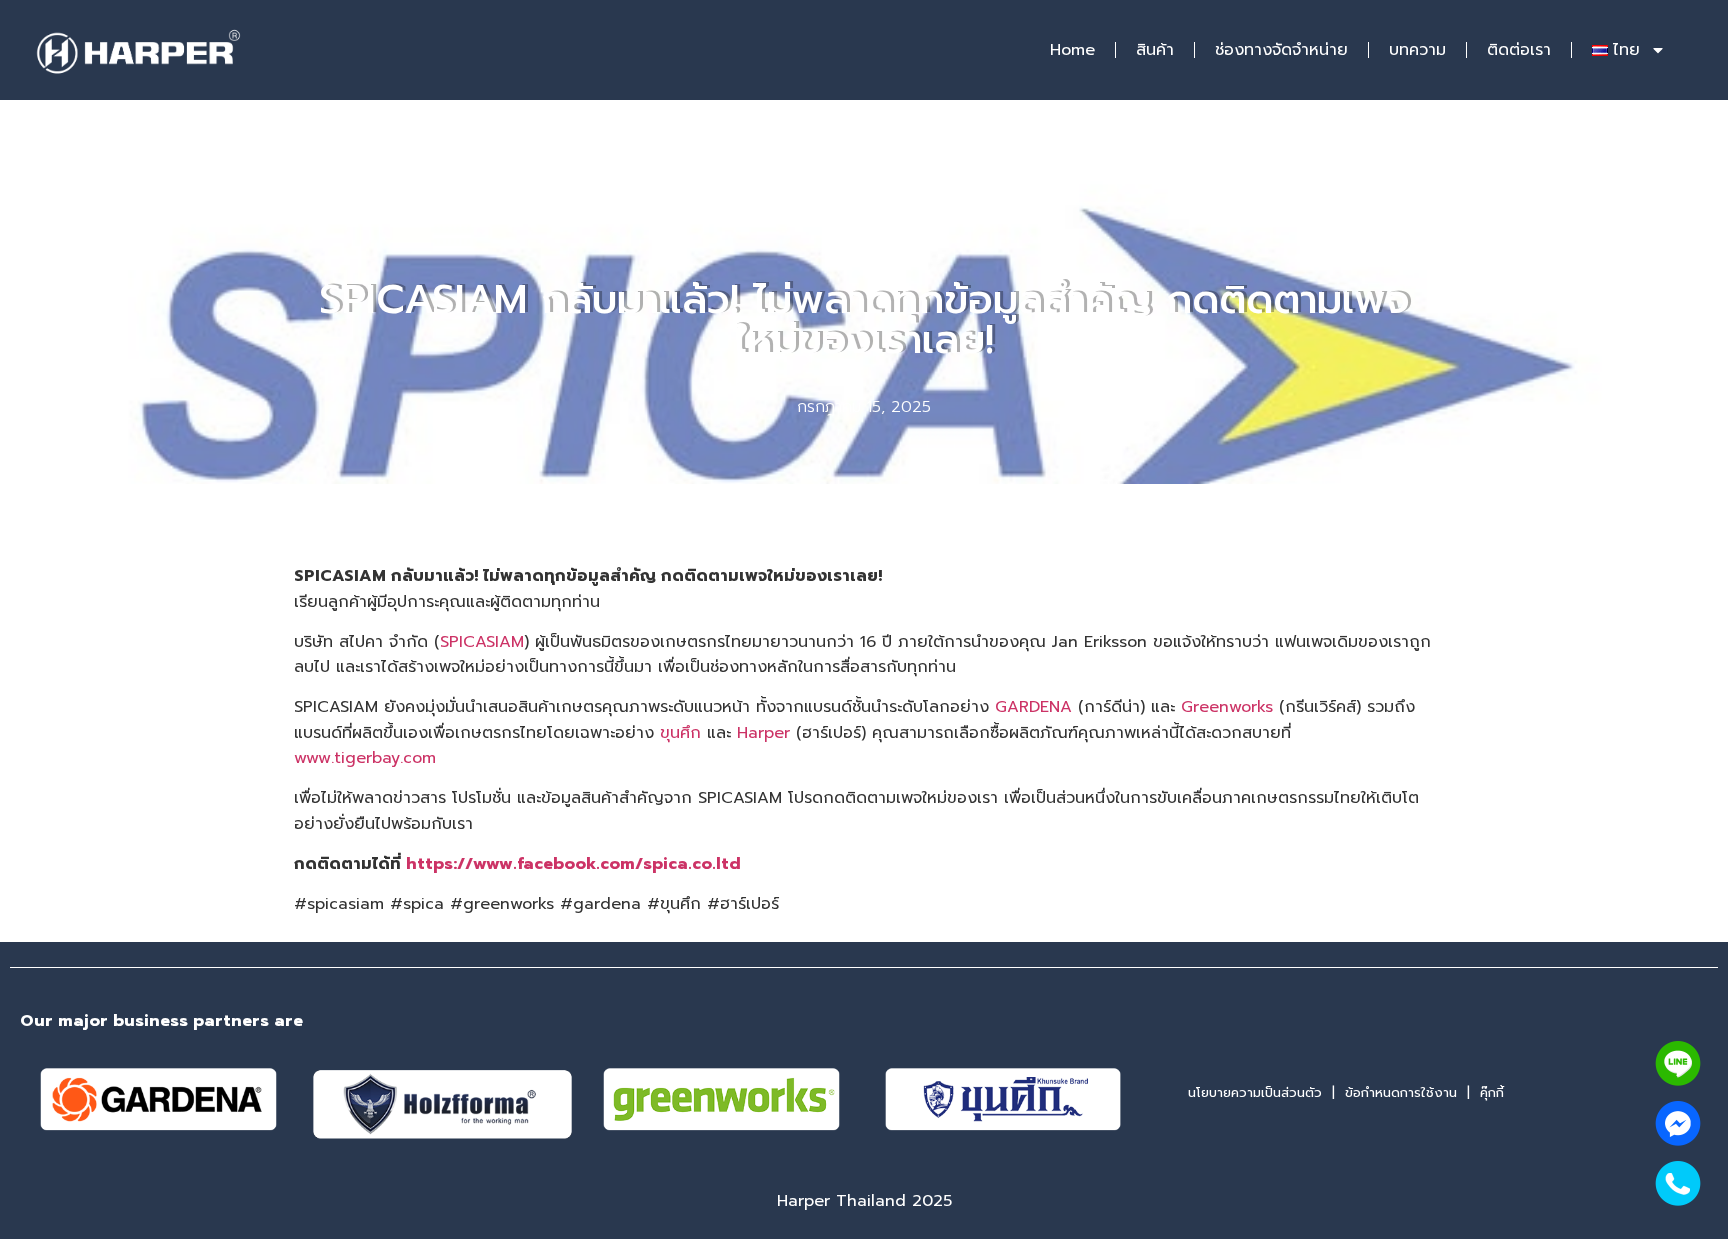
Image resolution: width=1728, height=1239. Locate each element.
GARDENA (1033, 707)
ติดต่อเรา (1519, 50)
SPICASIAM (482, 642)
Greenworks (1227, 707)
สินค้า (1155, 50)
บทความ (1417, 50)
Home (1072, 50)
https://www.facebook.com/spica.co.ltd (573, 864)
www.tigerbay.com (365, 758)
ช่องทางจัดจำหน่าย (1281, 50)
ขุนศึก (680, 733)
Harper (763, 733)
